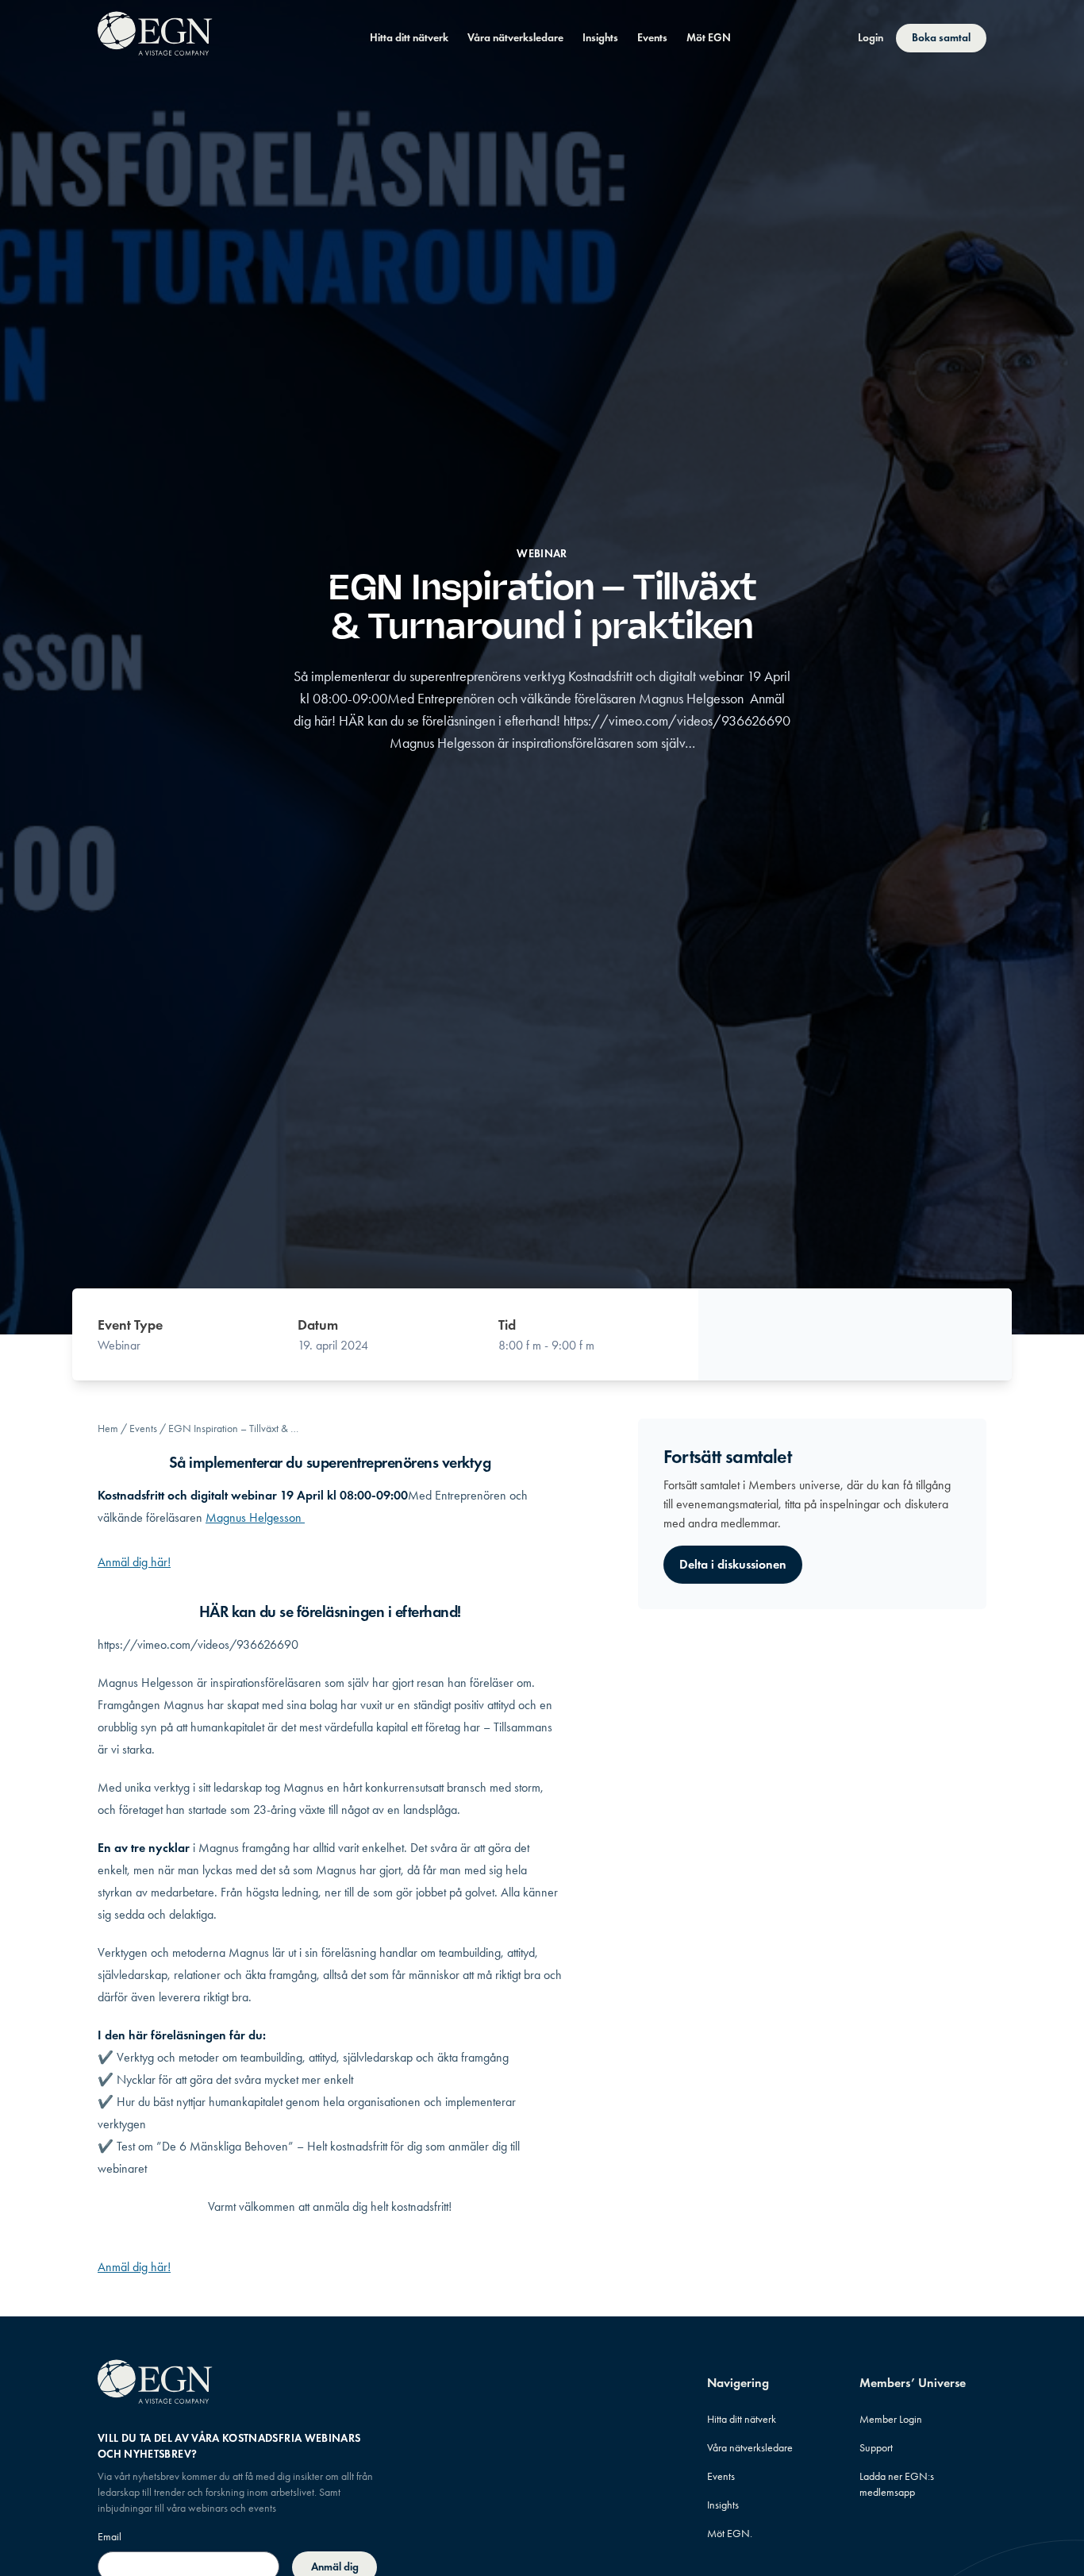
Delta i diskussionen (733, 1564)
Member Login (891, 2419)
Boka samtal (941, 38)
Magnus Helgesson (255, 1517)
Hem (108, 1429)
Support (876, 2448)
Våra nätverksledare (515, 38)
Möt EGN (709, 38)
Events (652, 38)
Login (871, 38)
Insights (600, 38)
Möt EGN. (730, 2534)
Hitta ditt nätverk (409, 38)
